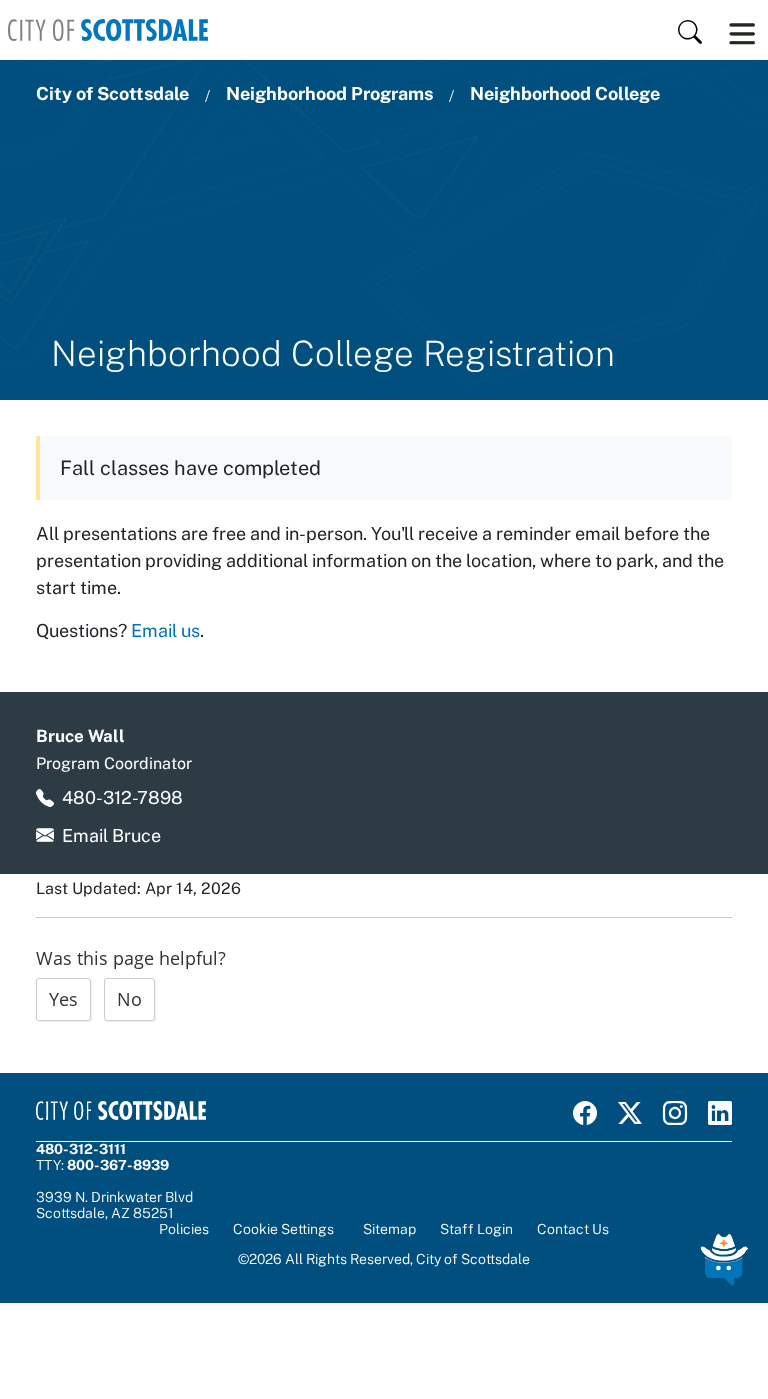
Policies (184, 1229)
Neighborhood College (565, 93)
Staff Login (476, 1229)
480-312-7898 (122, 797)
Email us (165, 630)
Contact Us (573, 1229)
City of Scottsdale (112, 93)
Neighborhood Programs (329, 93)
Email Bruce (111, 835)
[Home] (108, 30)
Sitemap (389, 1229)
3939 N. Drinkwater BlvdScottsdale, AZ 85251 (114, 1205)
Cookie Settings (283, 1229)
